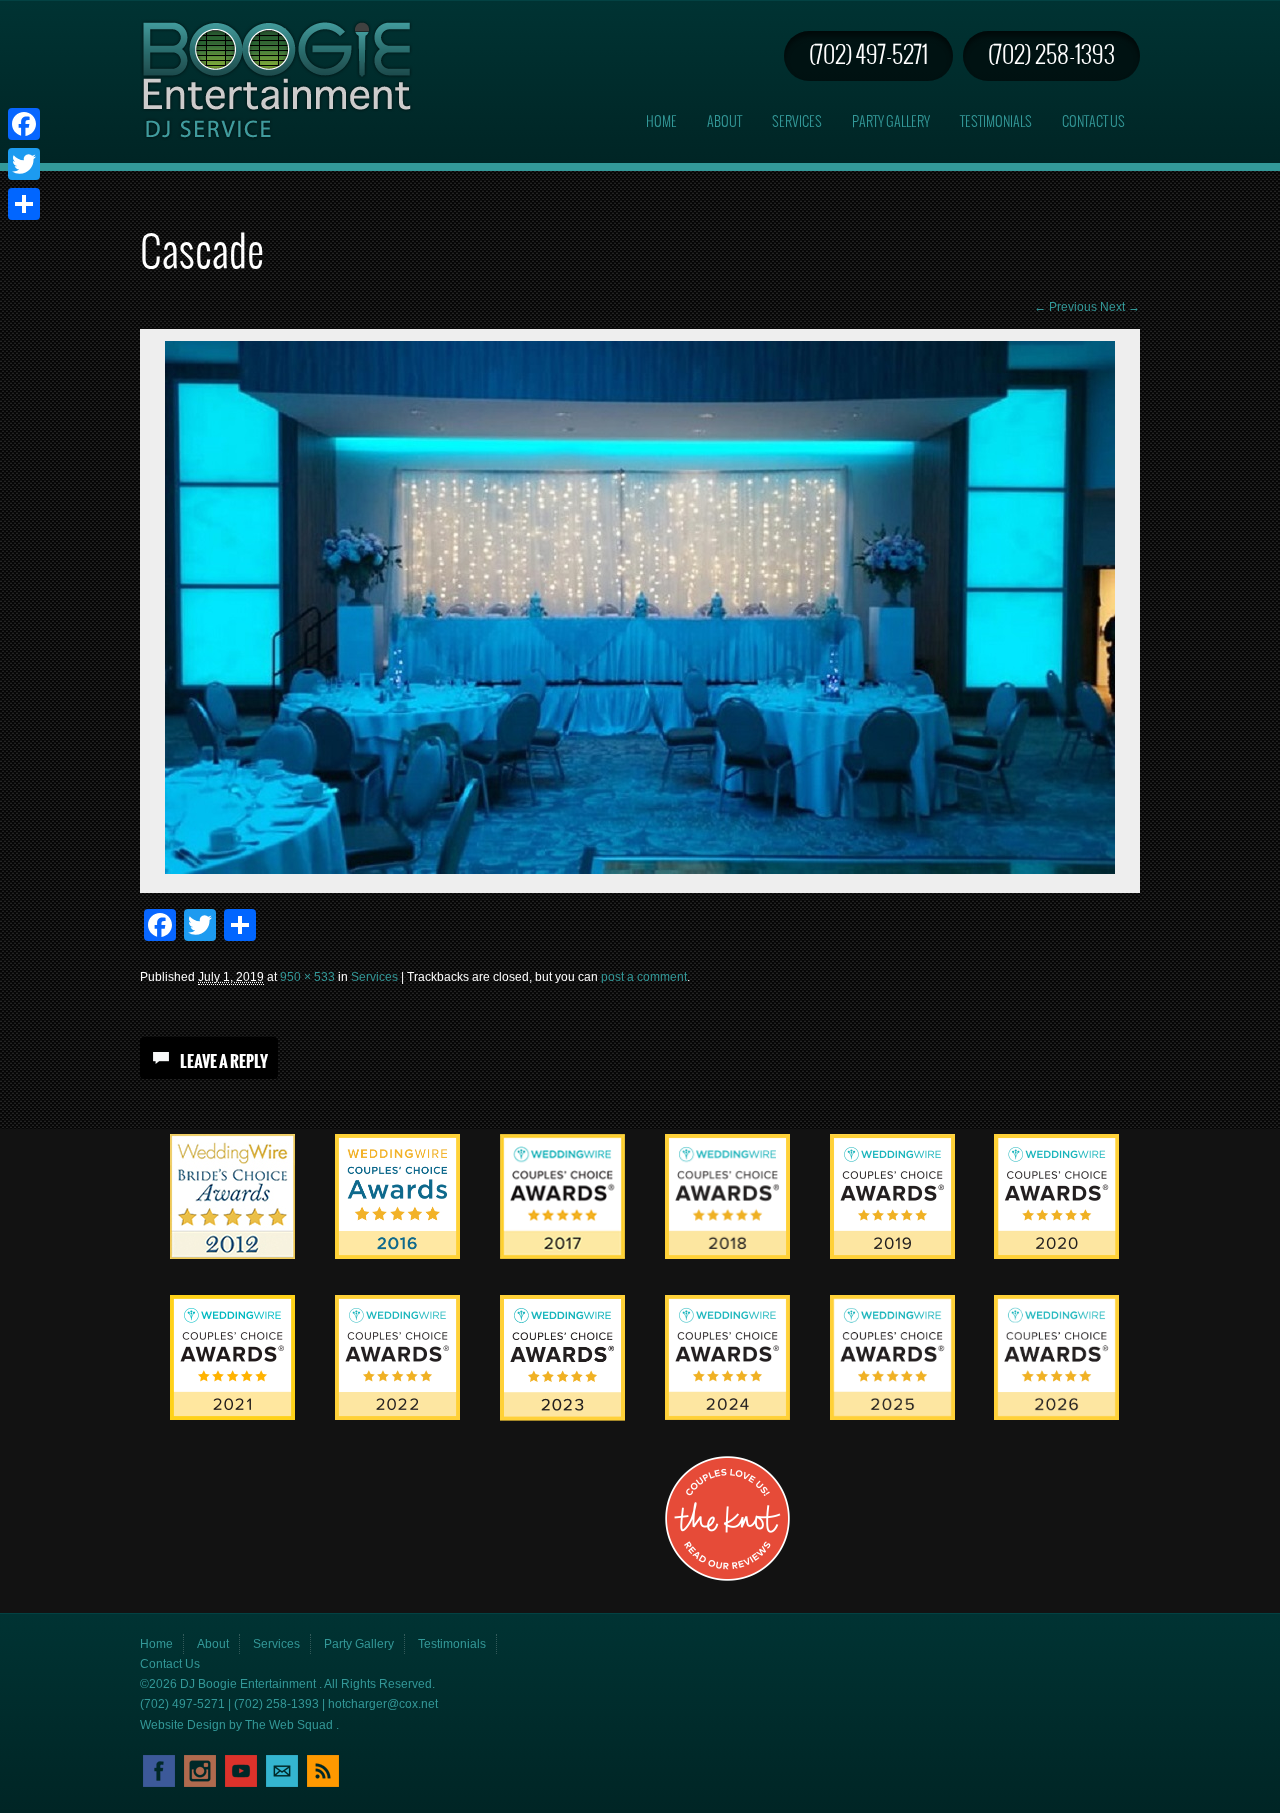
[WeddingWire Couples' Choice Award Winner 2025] (892, 1416)
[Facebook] (24, 124)
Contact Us (1093, 122)
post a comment (644, 977)
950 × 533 (307, 977)
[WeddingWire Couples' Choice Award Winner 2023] (562, 1417)
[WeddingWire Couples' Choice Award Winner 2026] (1056, 1416)
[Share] (24, 204)
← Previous (1065, 307)
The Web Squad (290, 1725)
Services (797, 122)
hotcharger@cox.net (383, 1704)
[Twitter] (24, 164)
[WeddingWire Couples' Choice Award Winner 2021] (232, 1416)
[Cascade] (640, 870)
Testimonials (996, 122)
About (724, 122)
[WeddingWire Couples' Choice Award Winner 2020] (1056, 1255)
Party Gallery (891, 122)
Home (661, 122)
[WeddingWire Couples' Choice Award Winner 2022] (397, 1416)
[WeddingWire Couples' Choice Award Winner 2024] (727, 1416)
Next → (1120, 307)
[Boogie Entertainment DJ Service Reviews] (232, 1255)
